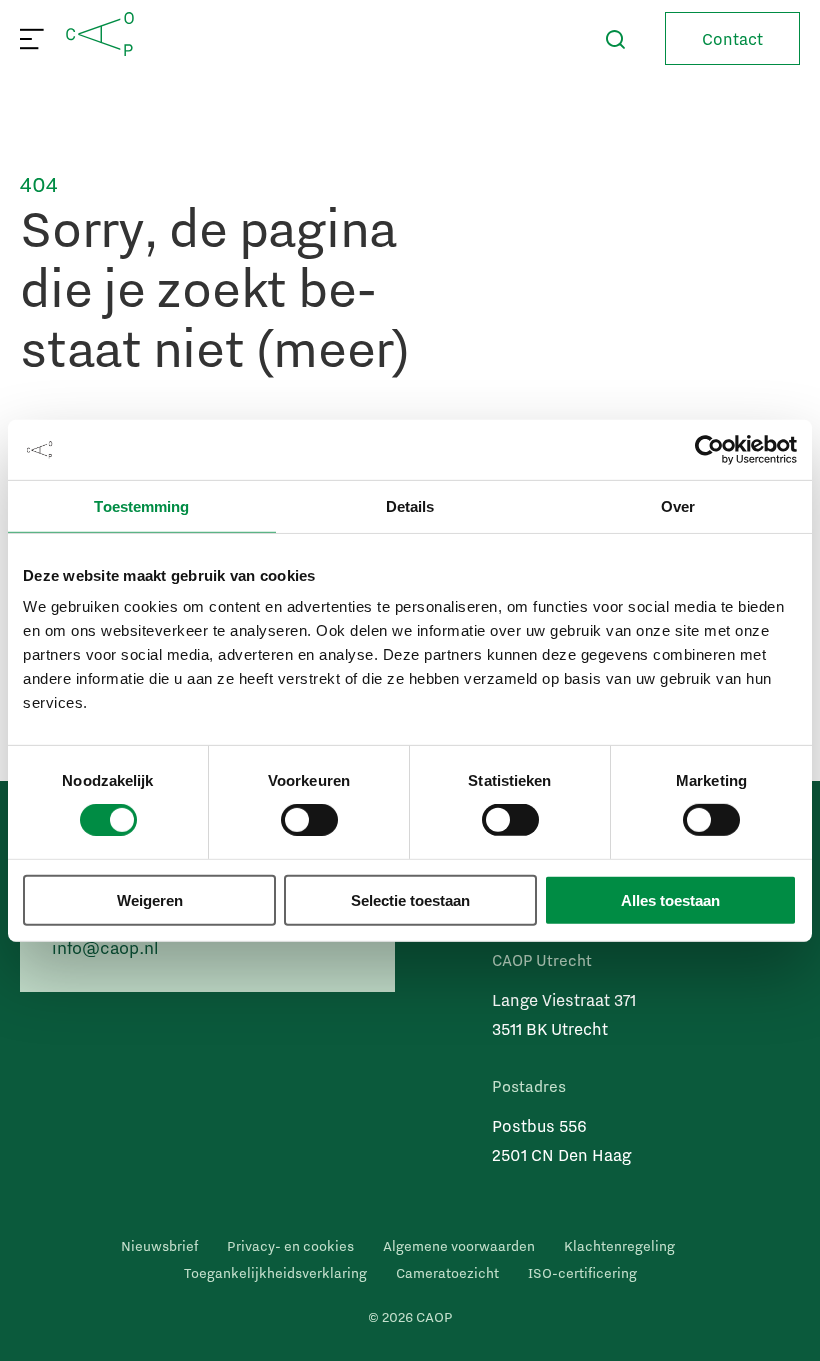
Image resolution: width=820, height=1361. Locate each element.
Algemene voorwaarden (459, 1246)
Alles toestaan (670, 899)
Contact (732, 38)
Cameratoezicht (447, 1273)
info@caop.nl (105, 947)
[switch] (309, 820)
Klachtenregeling (619, 1246)
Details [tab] (410, 505)
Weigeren (150, 899)
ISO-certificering (582, 1273)
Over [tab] (678, 505)
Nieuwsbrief (159, 1246)
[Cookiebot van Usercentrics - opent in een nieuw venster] (709, 449)
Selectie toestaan (410, 899)
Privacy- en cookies (290, 1246)
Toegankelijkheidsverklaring (275, 1273)
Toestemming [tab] (141, 505)
